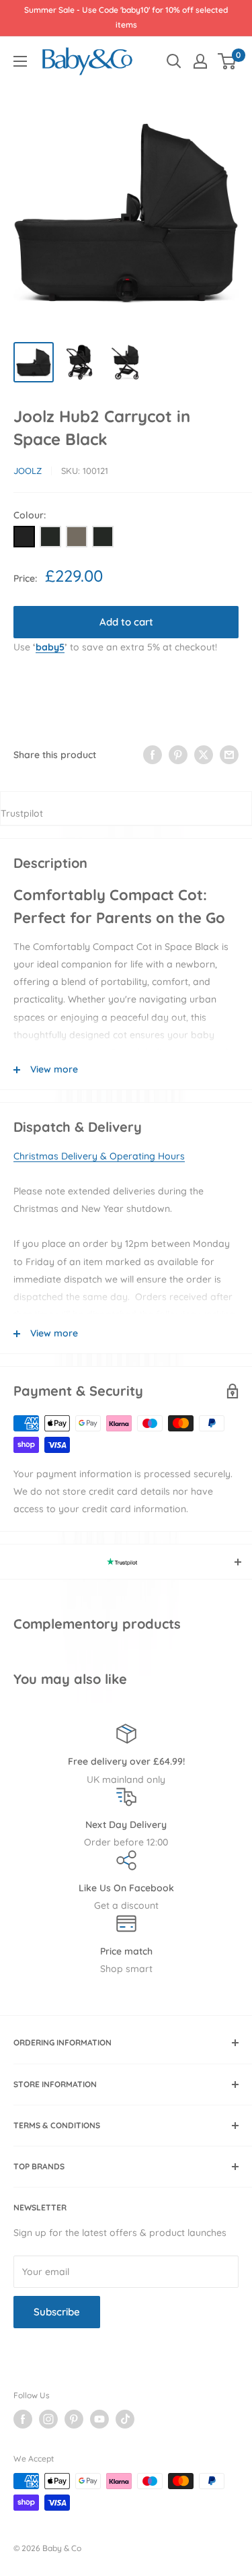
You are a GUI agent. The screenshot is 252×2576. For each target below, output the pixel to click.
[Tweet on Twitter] (204, 755)
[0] (227, 61)
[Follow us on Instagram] (48, 2419)
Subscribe (57, 2312)
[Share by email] (229, 755)
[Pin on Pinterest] (178, 755)
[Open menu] (20, 61)
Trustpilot (22, 813)
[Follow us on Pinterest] (74, 2419)
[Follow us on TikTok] (125, 2419)
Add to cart (126, 622)
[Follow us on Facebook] (23, 2419)
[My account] (200, 61)
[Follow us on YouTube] (99, 2419)
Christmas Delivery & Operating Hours (99, 1156)
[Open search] (174, 61)
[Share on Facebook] (153, 755)
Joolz (28, 471)
